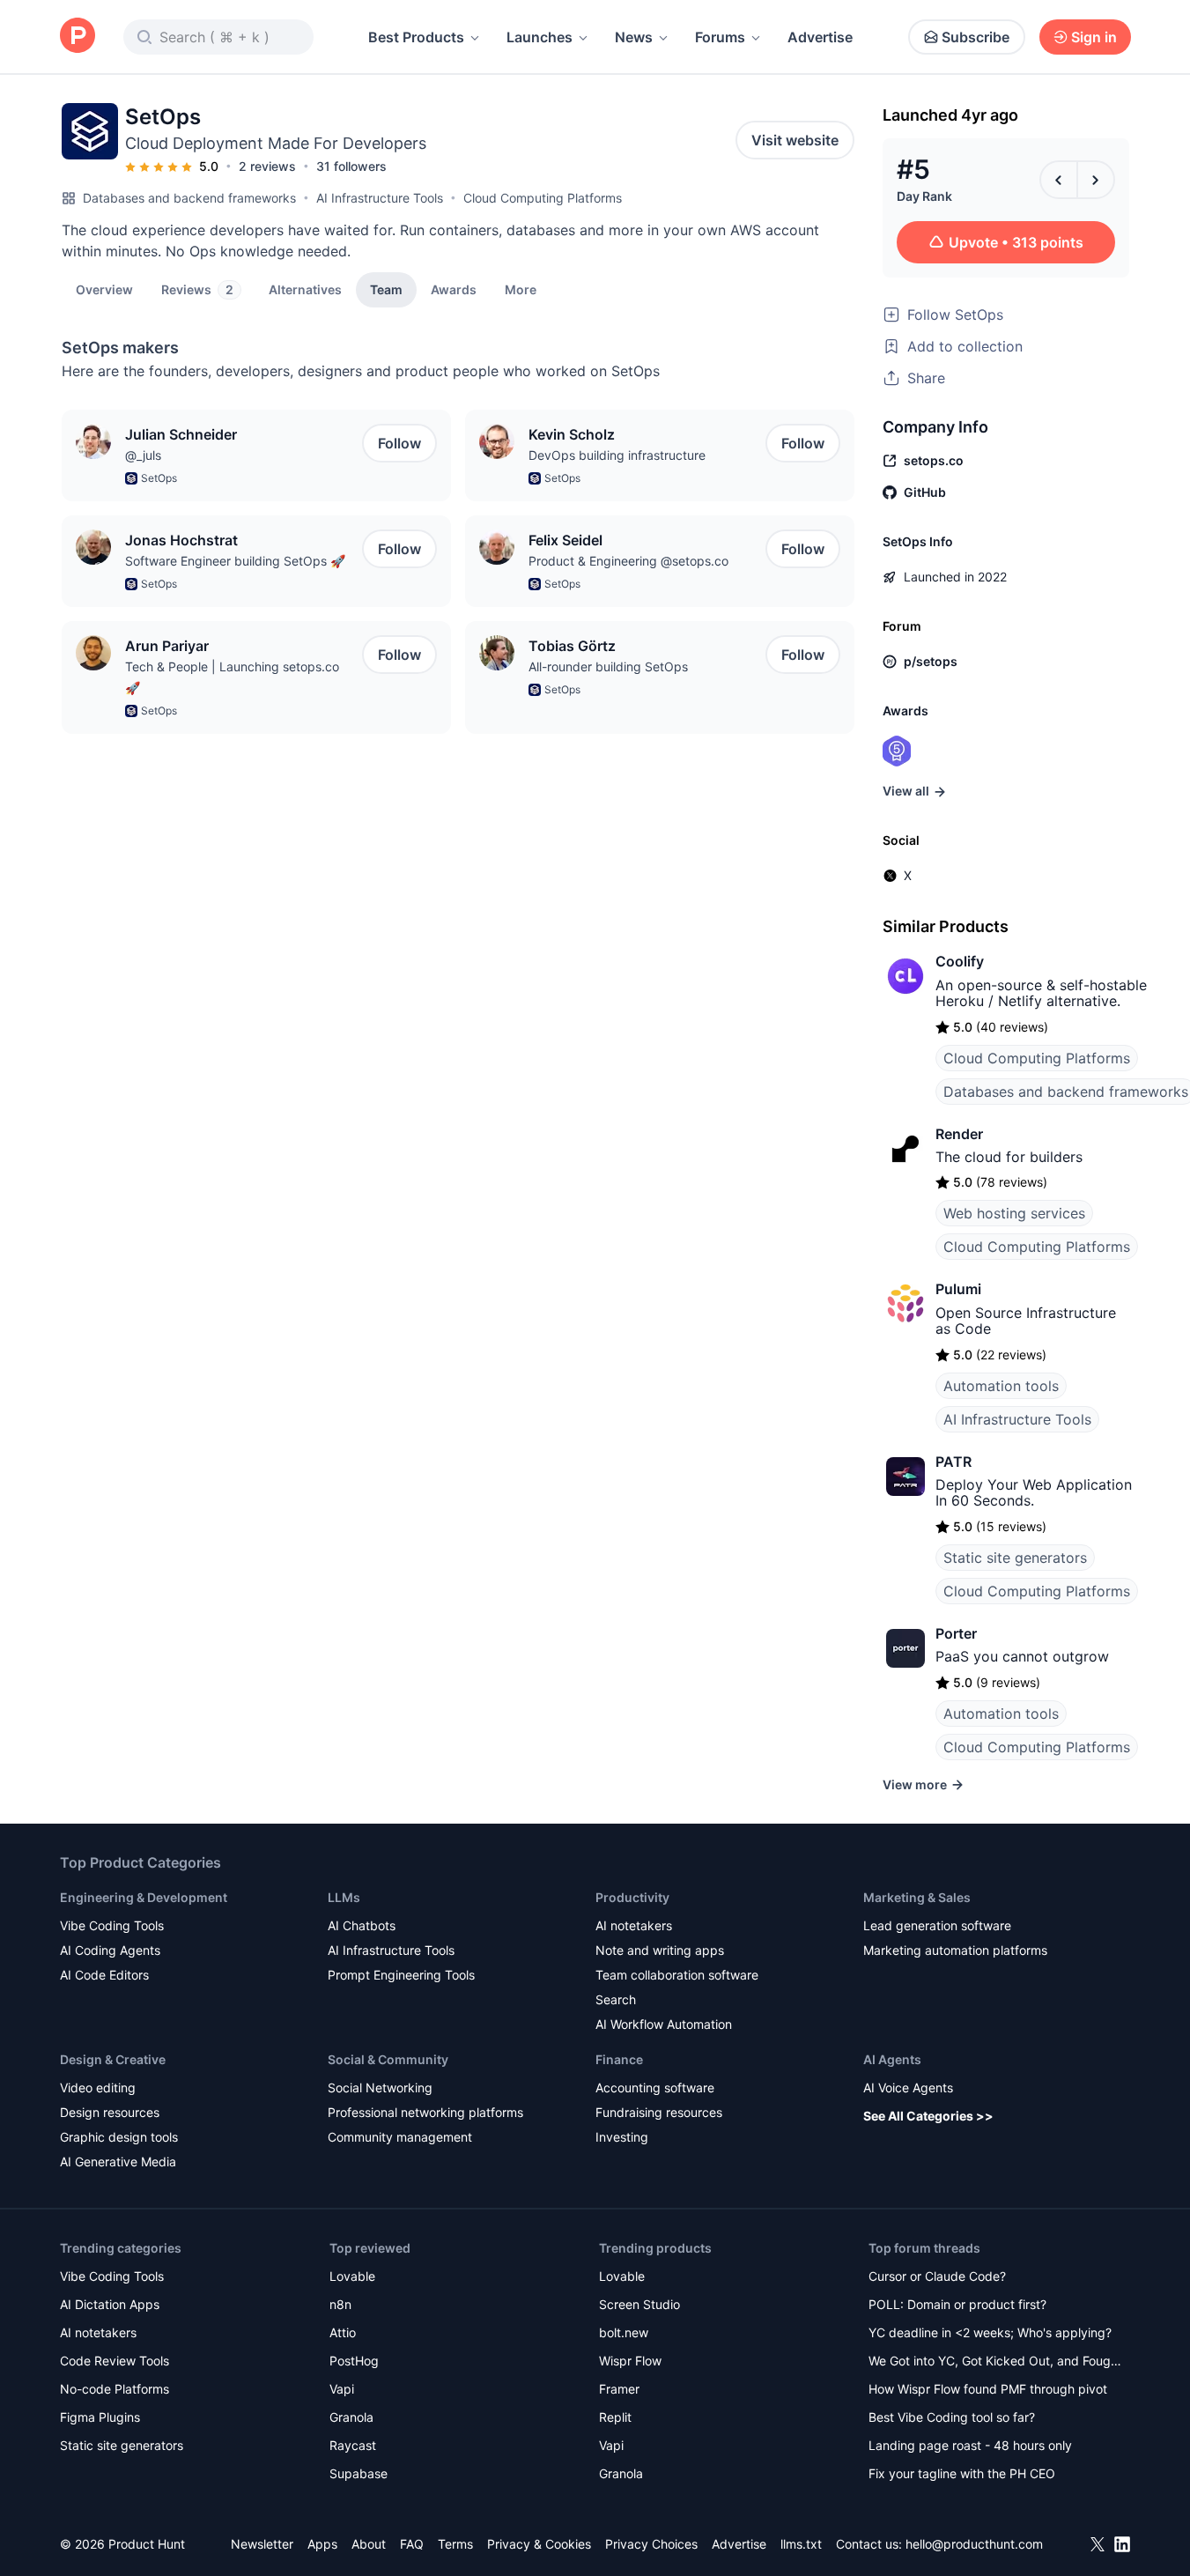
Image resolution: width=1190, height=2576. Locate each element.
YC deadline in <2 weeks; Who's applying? (990, 2332)
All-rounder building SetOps (608, 666)
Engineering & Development (144, 1897)
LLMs (344, 1897)
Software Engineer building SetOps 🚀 (235, 561)
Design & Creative (113, 2059)
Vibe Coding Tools (112, 1925)
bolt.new (624, 2332)
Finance (619, 2059)
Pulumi (958, 1289)
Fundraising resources (659, 2112)
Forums (720, 37)
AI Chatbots (362, 1925)
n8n (340, 2304)
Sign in (1094, 37)
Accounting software (655, 2087)
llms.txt (801, 2544)
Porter (956, 1633)
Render (959, 1134)
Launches (540, 37)
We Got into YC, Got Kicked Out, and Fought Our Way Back (995, 2362)
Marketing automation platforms (955, 1950)
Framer (619, 2389)
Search (616, 1999)
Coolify (960, 961)
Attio (343, 2332)
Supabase (358, 2473)
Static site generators (1015, 1558)
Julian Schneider (181, 434)
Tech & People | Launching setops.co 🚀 (232, 677)
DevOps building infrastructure (617, 455)
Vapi (342, 2389)
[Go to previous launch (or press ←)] (1059, 180)
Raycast (353, 2445)
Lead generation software (937, 1925)
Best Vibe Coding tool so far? (952, 2417)
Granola (351, 2417)
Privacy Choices (651, 2544)
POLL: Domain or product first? (957, 2304)
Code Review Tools (115, 2361)
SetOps (159, 478)
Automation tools (1001, 1386)
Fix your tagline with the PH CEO (962, 2473)
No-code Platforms (115, 2389)
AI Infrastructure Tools (380, 198)
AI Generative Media (118, 2161)
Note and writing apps (660, 1950)
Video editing (98, 2087)
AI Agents (892, 2059)
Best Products (416, 37)
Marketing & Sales (917, 1897)
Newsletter (262, 2544)
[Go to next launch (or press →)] (1096, 180)
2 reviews (267, 166)
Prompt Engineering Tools (401, 1975)
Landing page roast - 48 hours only (970, 2445)
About (369, 2544)
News (634, 37)
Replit (615, 2417)
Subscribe (976, 37)
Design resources (110, 2112)
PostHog (354, 2361)
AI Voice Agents (908, 2087)
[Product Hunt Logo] (78, 37)
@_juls (143, 455)
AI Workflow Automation (664, 2024)
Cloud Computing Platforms (543, 198)
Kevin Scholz (572, 434)
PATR (953, 1462)
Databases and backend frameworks (189, 198)
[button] (521, 289)
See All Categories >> (928, 2116)
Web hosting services (1014, 1213)
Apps (322, 2544)
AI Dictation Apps (110, 2304)
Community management (400, 2137)
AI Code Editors (104, 1975)
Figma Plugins (100, 2417)
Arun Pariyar (167, 646)
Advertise (820, 37)
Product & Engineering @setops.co (628, 561)
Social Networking (380, 2087)
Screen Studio (639, 2304)
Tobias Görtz (572, 646)
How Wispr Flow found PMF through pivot (988, 2389)
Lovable (352, 2276)
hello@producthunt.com (974, 2544)
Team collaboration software (677, 1975)
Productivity (632, 1897)
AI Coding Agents (110, 1950)
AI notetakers (634, 1925)
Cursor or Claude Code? (937, 2276)
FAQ (412, 2544)
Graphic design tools (119, 2137)
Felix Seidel (565, 540)
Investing (622, 2137)
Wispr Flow (630, 2361)
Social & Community (388, 2059)
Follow (399, 443)
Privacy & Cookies (539, 2544)
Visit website (795, 140)
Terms (455, 2544)
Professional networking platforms (425, 2112)
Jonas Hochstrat (181, 540)
